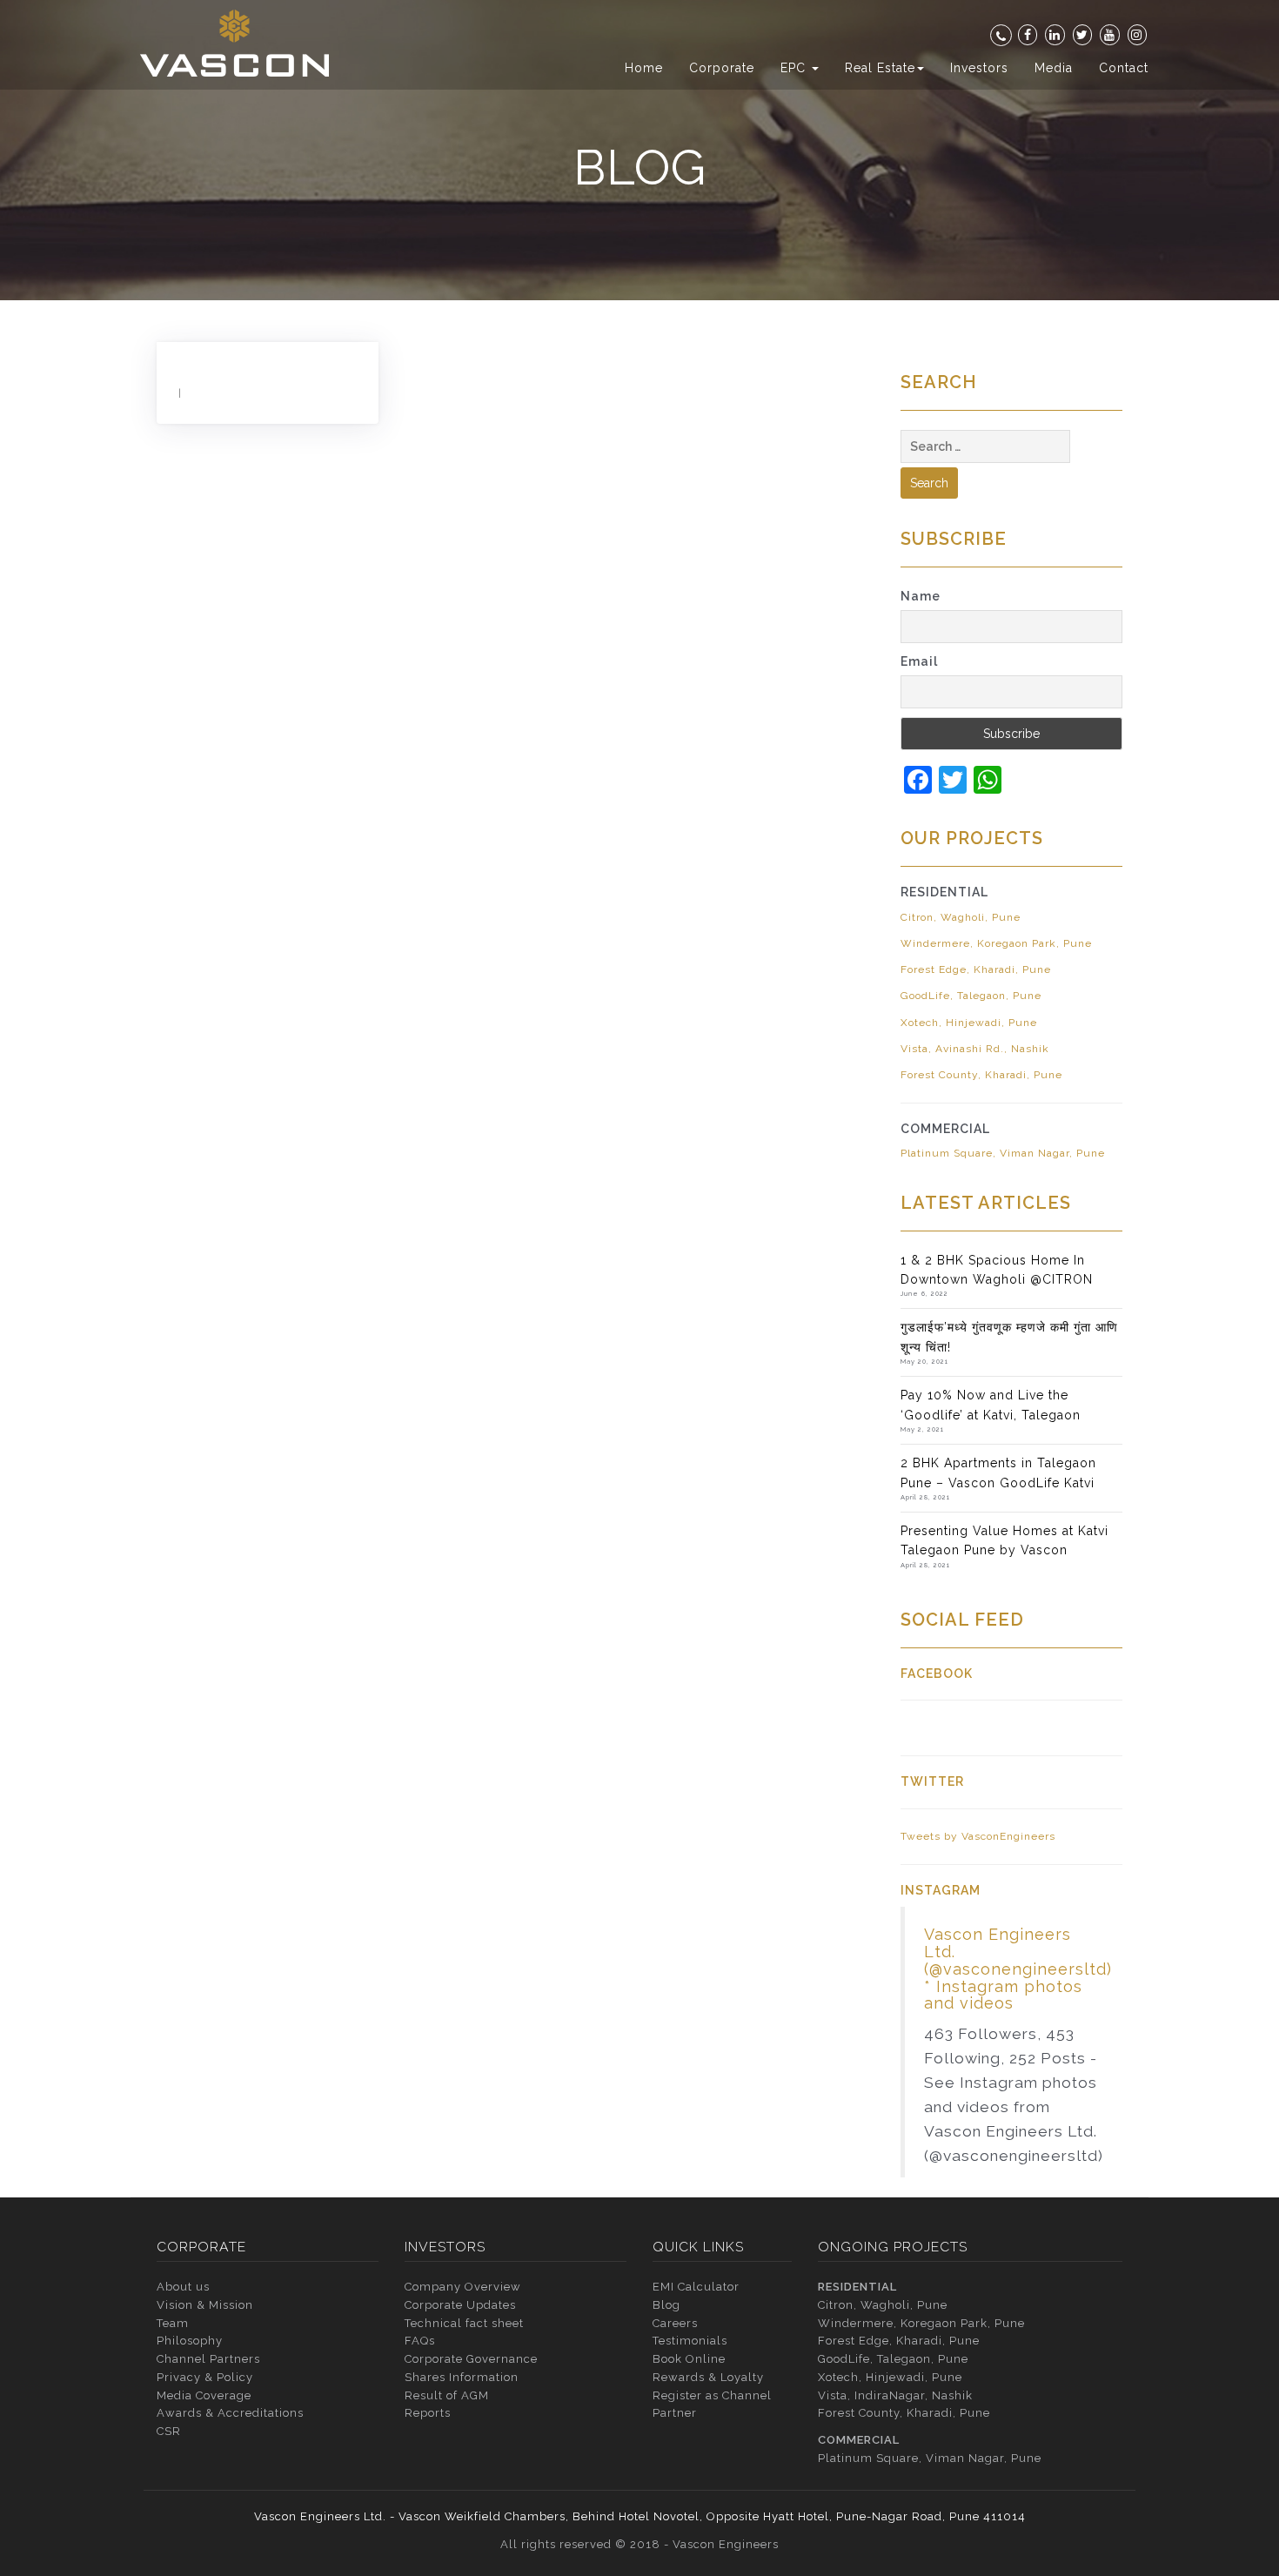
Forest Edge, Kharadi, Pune (976, 969)
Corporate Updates (460, 2305)
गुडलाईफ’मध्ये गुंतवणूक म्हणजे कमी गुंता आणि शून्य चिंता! (1009, 1337)
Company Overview (463, 2287)
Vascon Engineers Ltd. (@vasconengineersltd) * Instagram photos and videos (1018, 1969)
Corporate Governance (471, 2359)
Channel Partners (208, 2359)
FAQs (420, 2341)
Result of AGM (447, 2395)
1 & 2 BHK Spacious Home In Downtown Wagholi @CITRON (997, 1270)
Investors (979, 68)
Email (919, 661)
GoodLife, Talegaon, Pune (971, 996)
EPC (795, 68)
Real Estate (880, 68)
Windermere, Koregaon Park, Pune (996, 943)
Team (173, 2323)
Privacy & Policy (205, 2377)
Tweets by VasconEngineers (978, 1836)
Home (644, 68)
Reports (428, 2413)
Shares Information (462, 2377)
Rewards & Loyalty (708, 2377)
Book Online (689, 2359)
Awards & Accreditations (230, 2413)
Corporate (722, 68)
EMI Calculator (696, 2287)
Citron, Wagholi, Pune (961, 917)
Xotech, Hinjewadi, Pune (969, 1023)
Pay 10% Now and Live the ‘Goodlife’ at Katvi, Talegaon (991, 1405)
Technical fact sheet (464, 2323)
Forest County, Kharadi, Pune (981, 1075)
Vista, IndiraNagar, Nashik (895, 2395)
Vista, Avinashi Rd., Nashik (975, 1049)
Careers (675, 2323)
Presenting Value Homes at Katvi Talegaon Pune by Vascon (1004, 1540)
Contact (1124, 68)
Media (1054, 68)
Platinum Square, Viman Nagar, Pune (1003, 1153)
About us (183, 2287)
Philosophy (190, 2341)
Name (921, 596)
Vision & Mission (205, 2305)
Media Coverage (204, 2395)
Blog (666, 2305)
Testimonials (690, 2341)
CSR (169, 2431)
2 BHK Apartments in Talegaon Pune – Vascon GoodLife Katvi (998, 1472)
